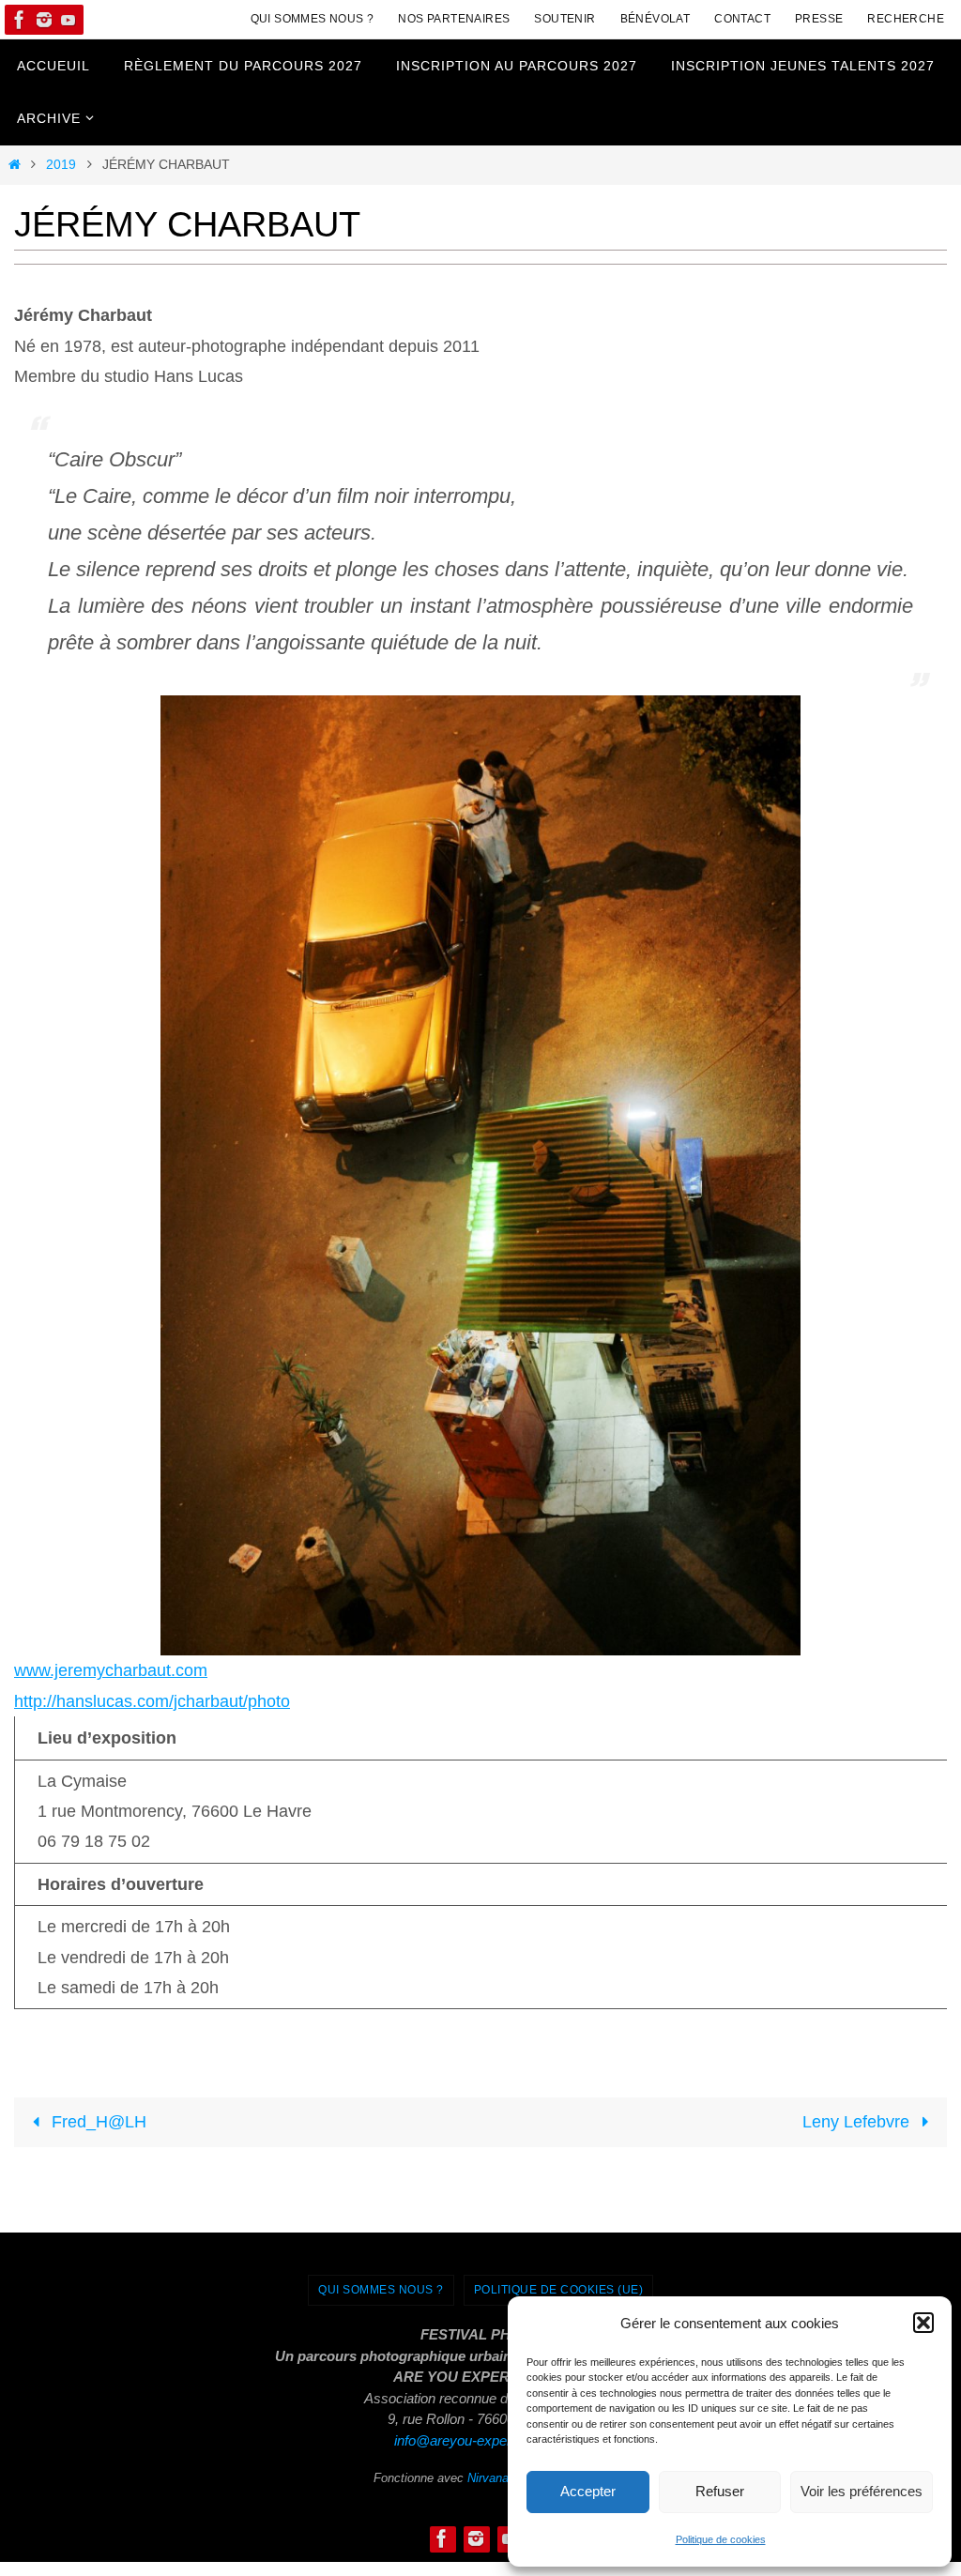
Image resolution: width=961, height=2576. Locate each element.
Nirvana (488, 2478)
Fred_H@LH (97, 2122)
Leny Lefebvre (858, 2122)
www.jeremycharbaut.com (111, 1670)
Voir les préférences (862, 2491)
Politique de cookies (721, 2539)
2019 (61, 164)
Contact (742, 19)
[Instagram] (44, 20)
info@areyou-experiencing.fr (480, 2440)
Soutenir (564, 19)
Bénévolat (656, 19)
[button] (923, 2323)
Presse (819, 19)
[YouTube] (69, 20)
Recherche (906, 19)
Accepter (588, 2491)
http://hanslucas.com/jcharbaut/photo (152, 1701)
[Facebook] (20, 20)
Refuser (720, 2491)
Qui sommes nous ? (313, 19)
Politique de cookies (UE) (559, 2290)
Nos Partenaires (454, 19)
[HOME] (14, 164)
